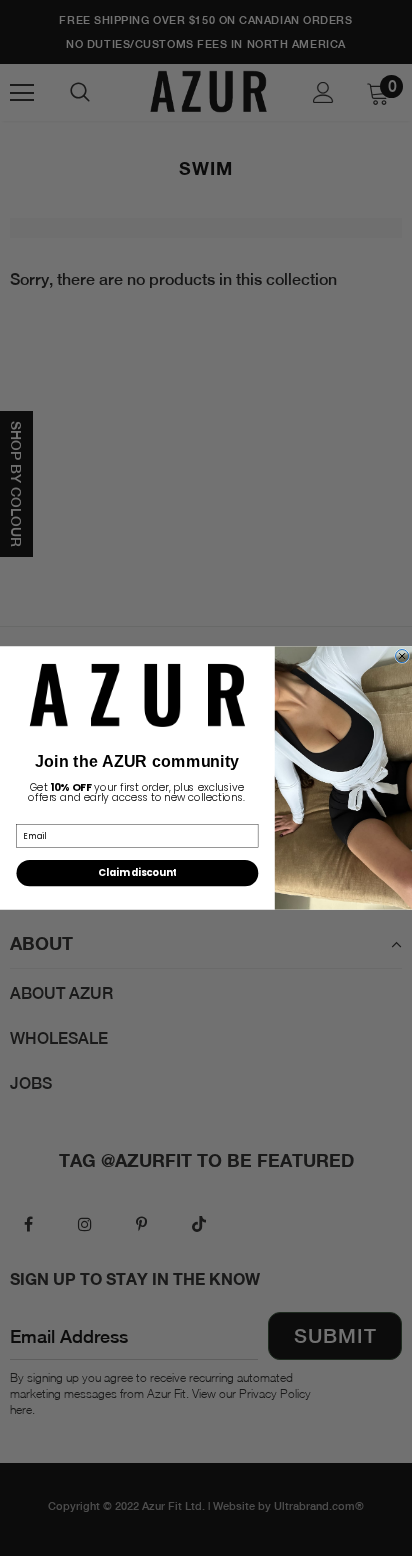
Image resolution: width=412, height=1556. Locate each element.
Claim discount (137, 873)
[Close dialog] (402, 655)
